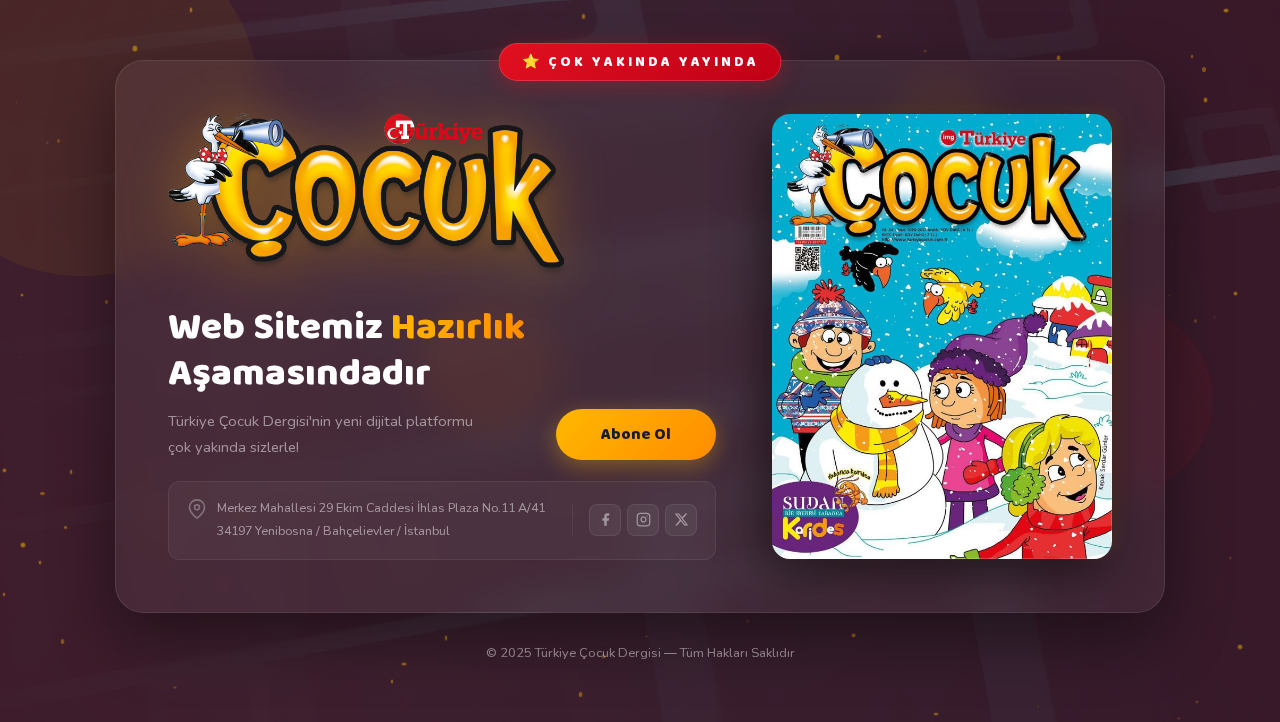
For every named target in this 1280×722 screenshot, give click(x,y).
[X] (681, 520)
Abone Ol (636, 434)
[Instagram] (643, 520)
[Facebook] (605, 520)
